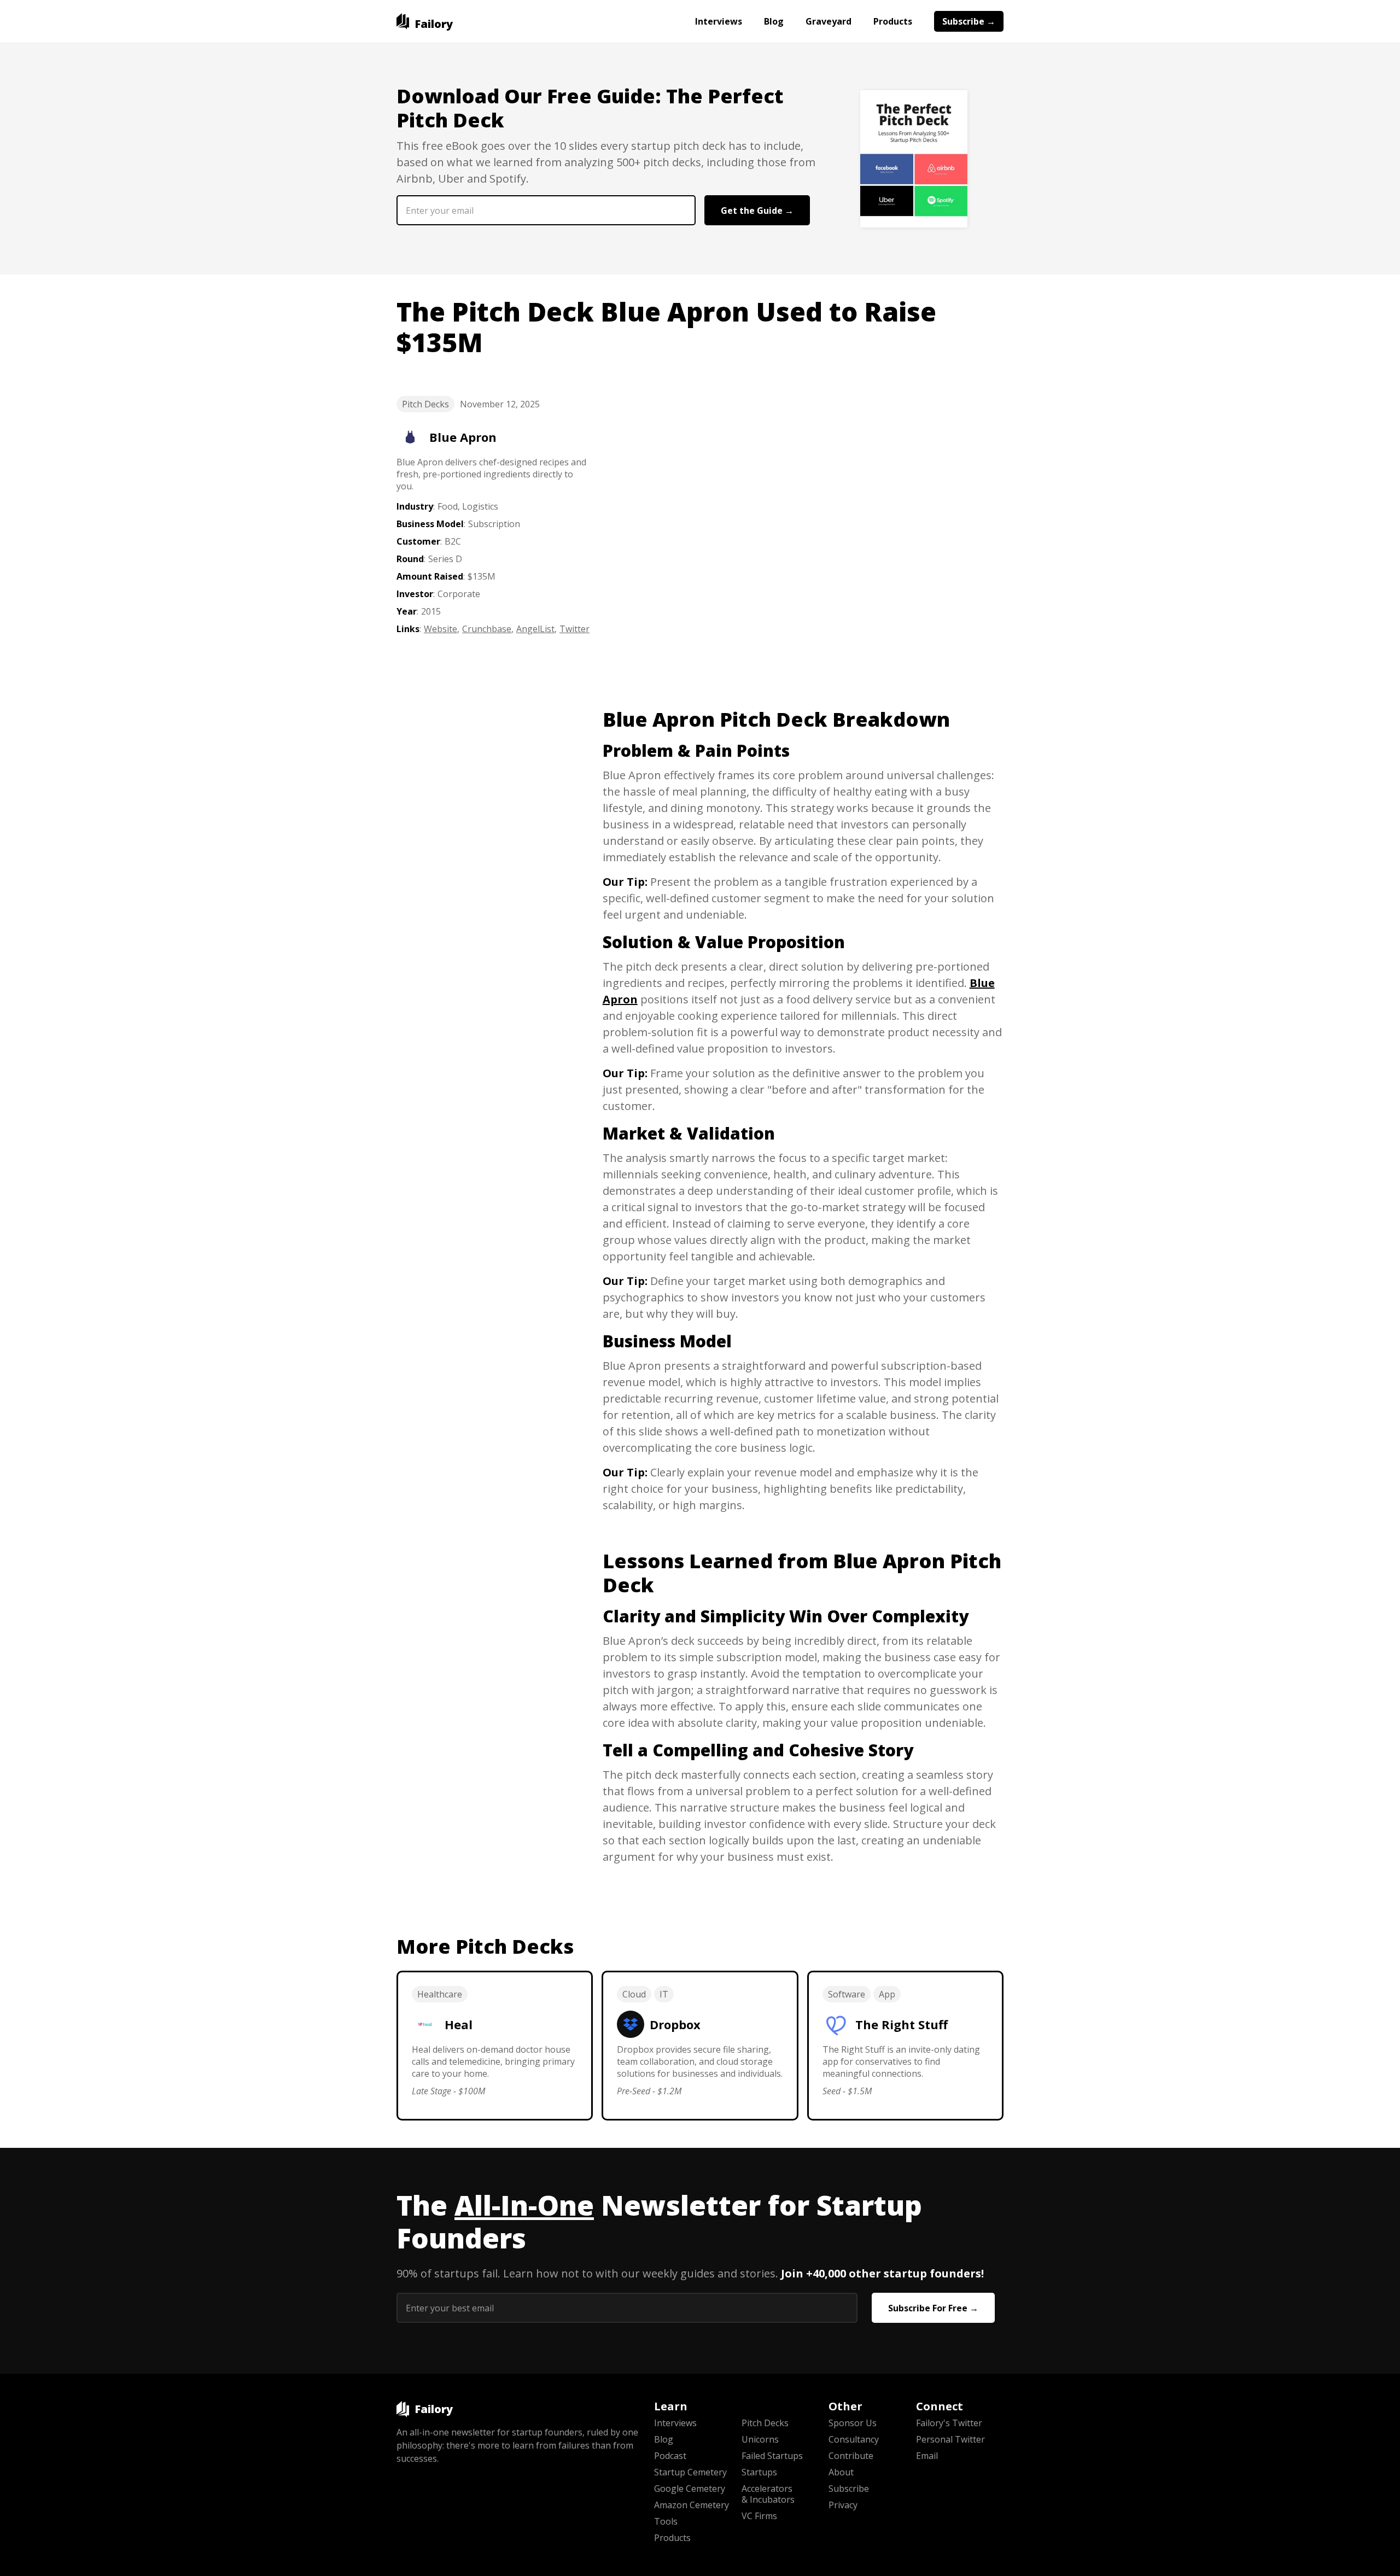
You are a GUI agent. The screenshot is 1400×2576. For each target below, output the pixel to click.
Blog (774, 21)
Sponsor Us (853, 2423)
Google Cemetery (690, 2489)
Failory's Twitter (949, 2423)
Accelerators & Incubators (768, 2494)
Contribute (851, 2456)
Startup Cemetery (690, 2472)
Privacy (843, 2505)
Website (441, 629)
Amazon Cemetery (692, 2505)
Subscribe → (969, 21)
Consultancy (854, 2439)
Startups (759, 2472)
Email (927, 2456)
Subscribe (849, 2489)
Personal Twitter (950, 2439)
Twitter (574, 629)
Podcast (670, 2456)
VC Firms (759, 2516)
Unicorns (760, 2439)
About (841, 2472)
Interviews (719, 21)
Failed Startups (772, 2456)
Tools (666, 2521)
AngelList (535, 629)
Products (893, 21)
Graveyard (829, 21)
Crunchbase (487, 629)
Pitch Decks (425, 404)
